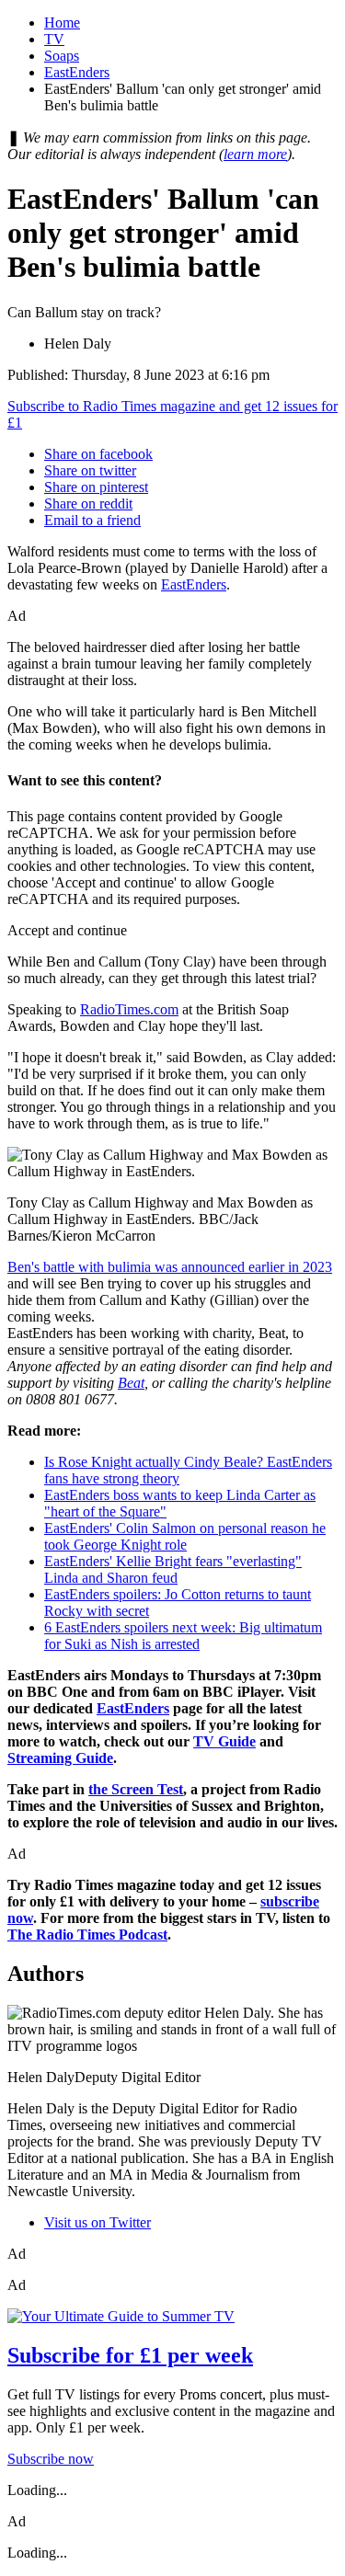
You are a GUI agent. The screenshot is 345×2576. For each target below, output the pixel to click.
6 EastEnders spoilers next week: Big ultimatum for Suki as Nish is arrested (183, 1636)
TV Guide (224, 1741)
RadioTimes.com (129, 1009)
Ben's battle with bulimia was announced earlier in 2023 (170, 1267)
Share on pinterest (96, 487)
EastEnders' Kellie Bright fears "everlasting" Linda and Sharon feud (173, 1569)
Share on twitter (90, 470)
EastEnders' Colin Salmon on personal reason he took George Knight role (185, 1536)
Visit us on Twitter (98, 2222)
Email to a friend (92, 520)
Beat (131, 1383)
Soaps (62, 56)
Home (62, 23)
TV (54, 39)
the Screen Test (136, 1789)
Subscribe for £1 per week (130, 2355)
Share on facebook (98, 454)
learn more (255, 154)
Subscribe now (51, 2459)
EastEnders (77, 72)
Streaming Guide (60, 1758)
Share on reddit (88, 504)
